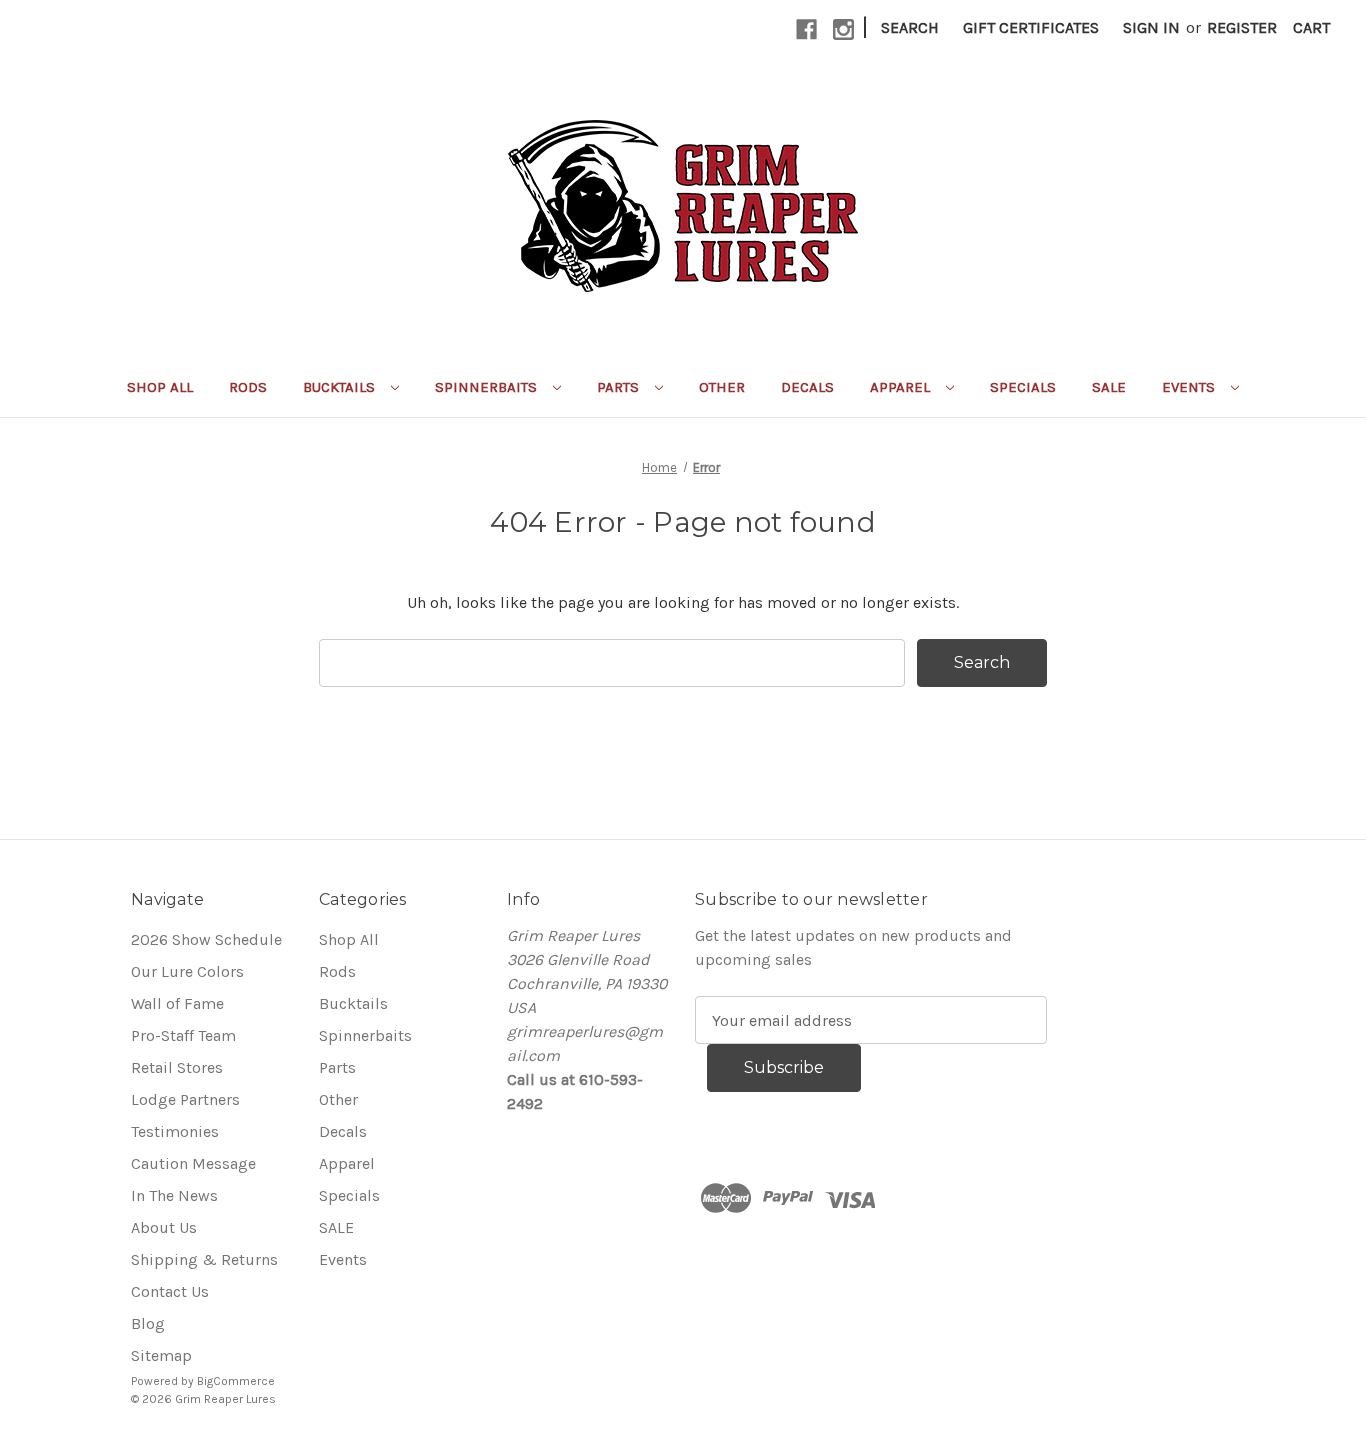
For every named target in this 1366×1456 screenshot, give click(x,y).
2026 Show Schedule (206, 939)
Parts (620, 387)
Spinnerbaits (488, 387)
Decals (807, 387)
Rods (248, 387)
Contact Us (170, 1291)
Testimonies (175, 1131)
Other (722, 387)
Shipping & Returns (204, 1259)
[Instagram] (843, 29)
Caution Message (193, 1163)
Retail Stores (177, 1067)
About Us (164, 1227)
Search (910, 27)
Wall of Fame (177, 1003)
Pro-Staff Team (183, 1035)
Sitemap (161, 1355)
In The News (174, 1195)
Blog (148, 1323)
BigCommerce (236, 1381)
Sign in (1151, 27)
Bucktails (341, 387)
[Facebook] (806, 29)
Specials (1023, 387)
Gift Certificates (1031, 27)
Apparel (902, 387)
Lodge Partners (185, 1099)
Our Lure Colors (187, 971)
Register (1242, 27)
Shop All (160, 387)
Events (1190, 387)
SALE (1109, 387)
